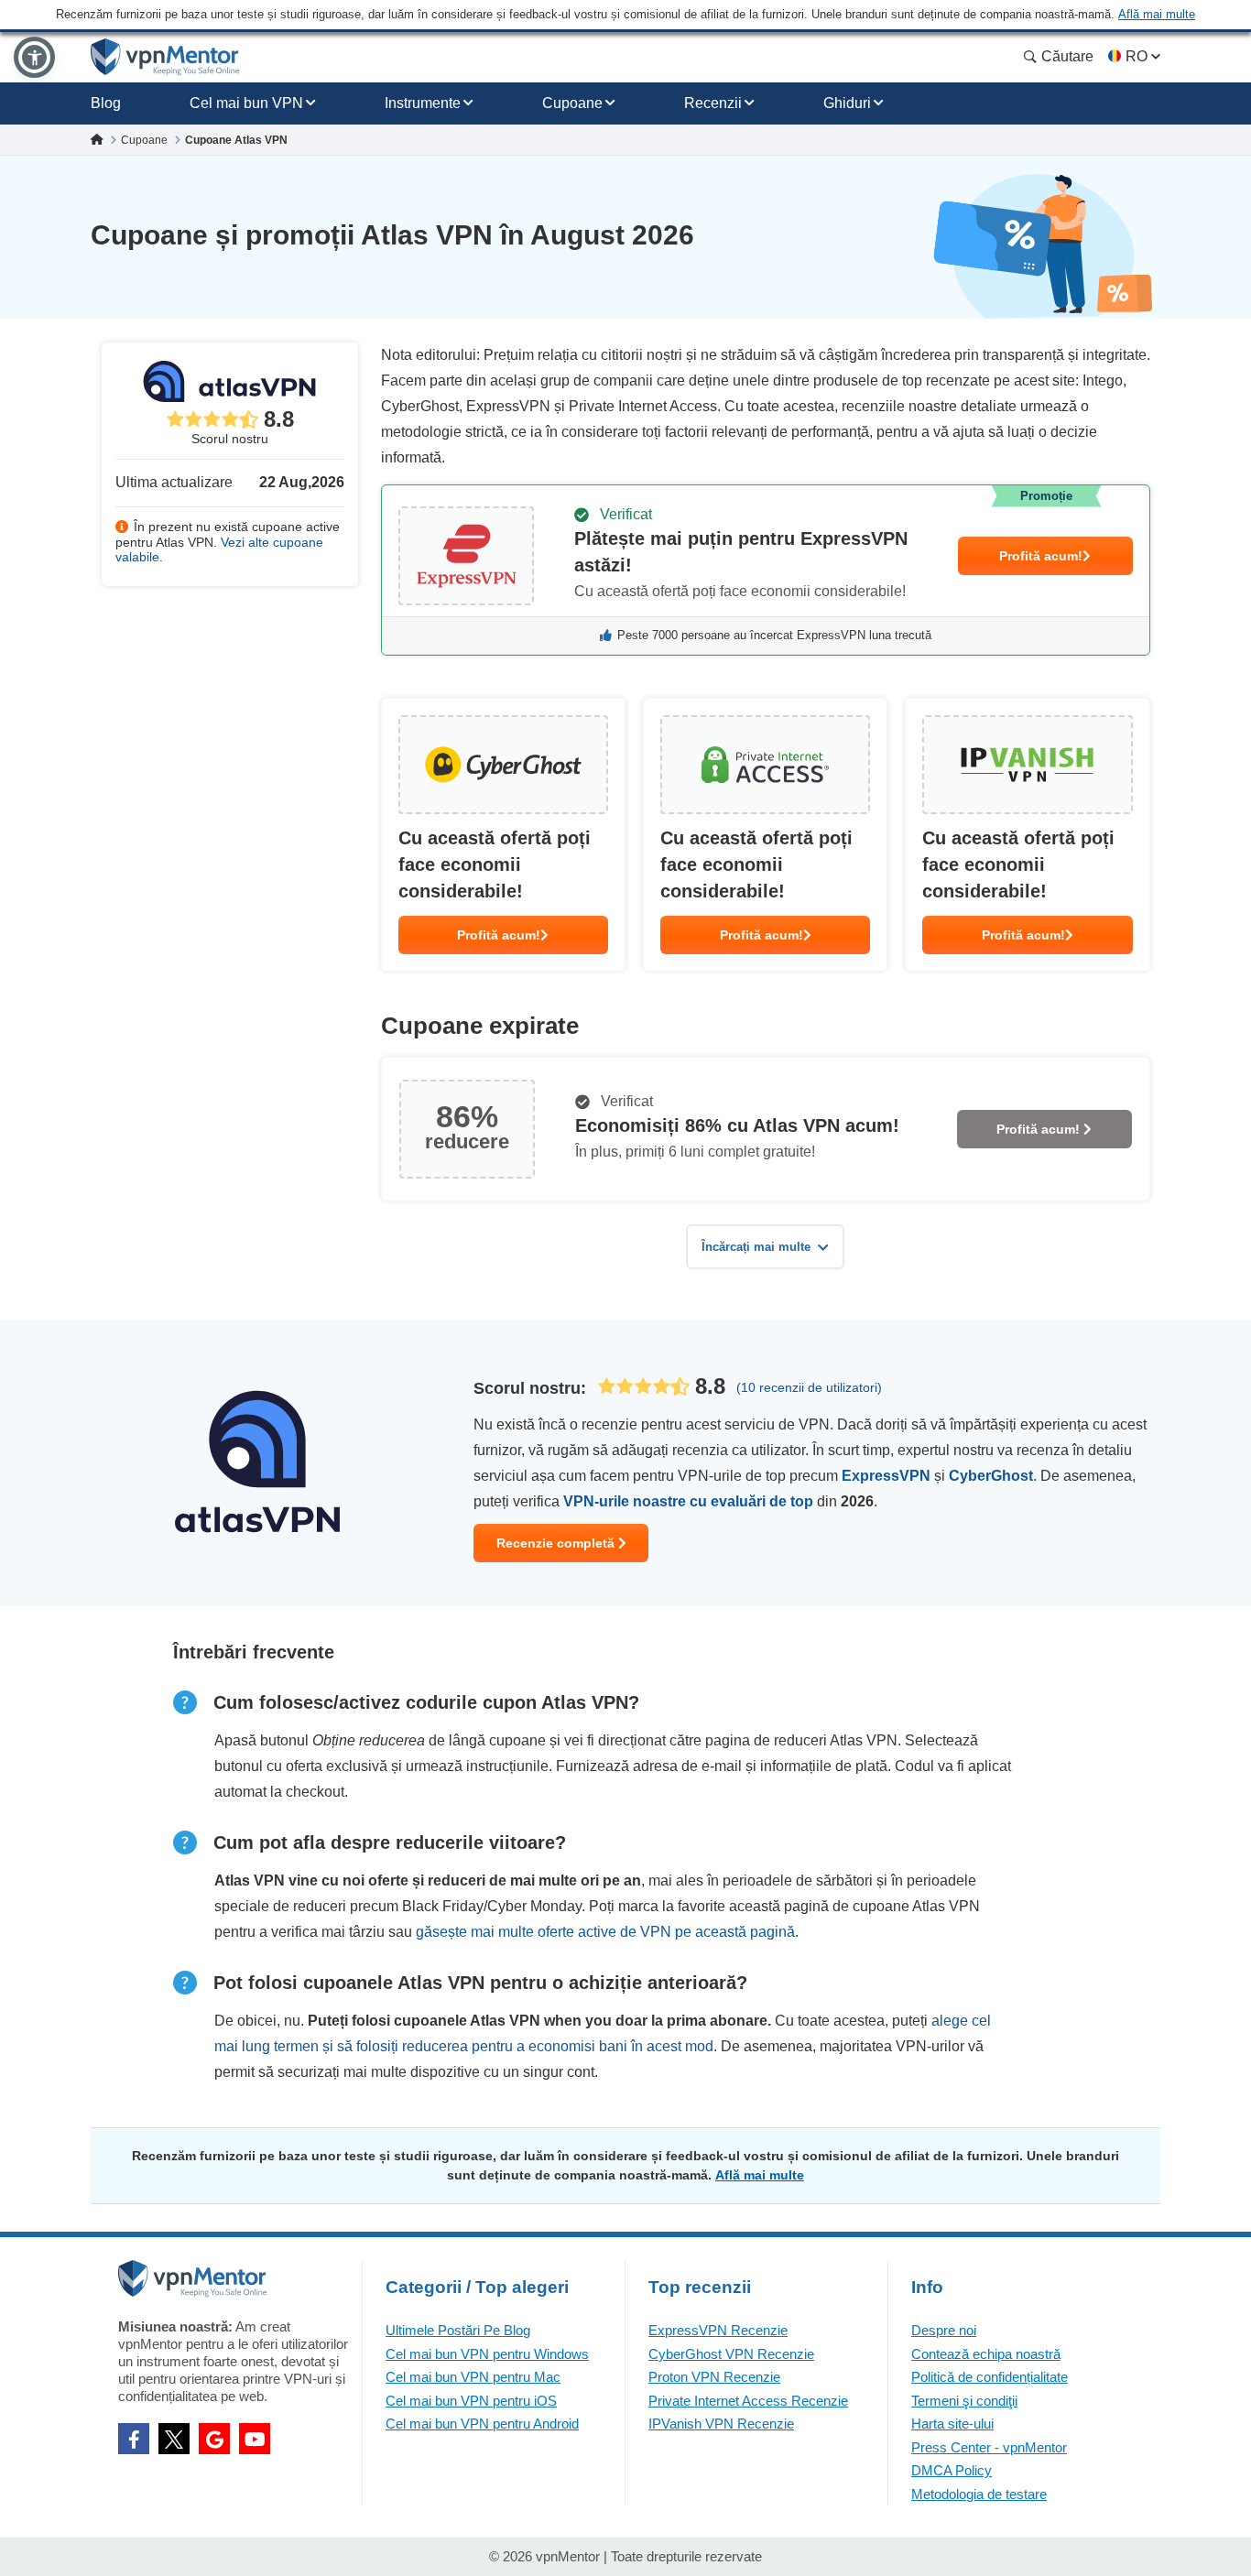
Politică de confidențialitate (990, 2377)
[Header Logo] (165, 57)
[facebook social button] (134, 2439)
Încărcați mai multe (756, 1247)
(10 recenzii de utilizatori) (809, 1387)
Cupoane (572, 103)
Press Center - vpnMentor (989, 2447)
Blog (106, 103)
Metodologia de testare (979, 2494)
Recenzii (713, 103)
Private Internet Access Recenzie (748, 2401)
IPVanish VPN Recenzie (721, 2424)
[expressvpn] (766, 570)
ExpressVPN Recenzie (718, 2330)
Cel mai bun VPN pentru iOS (471, 2401)
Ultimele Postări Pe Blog (458, 2330)
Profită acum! (1041, 556)
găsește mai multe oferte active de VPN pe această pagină (605, 1932)
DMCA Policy (952, 2470)
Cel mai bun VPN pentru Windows (487, 2354)
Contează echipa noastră (986, 2354)
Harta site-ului (952, 2424)
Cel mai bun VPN (246, 103)
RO (1137, 56)
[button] (34, 57)
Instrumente (423, 103)
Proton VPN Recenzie (714, 2377)
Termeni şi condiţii (964, 2401)
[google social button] (214, 2439)
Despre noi (944, 2330)
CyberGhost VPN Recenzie (731, 2354)
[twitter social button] (174, 2439)
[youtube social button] (255, 2439)
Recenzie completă (557, 1543)
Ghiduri (847, 103)
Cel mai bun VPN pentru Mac (473, 2377)
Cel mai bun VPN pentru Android (482, 2424)
